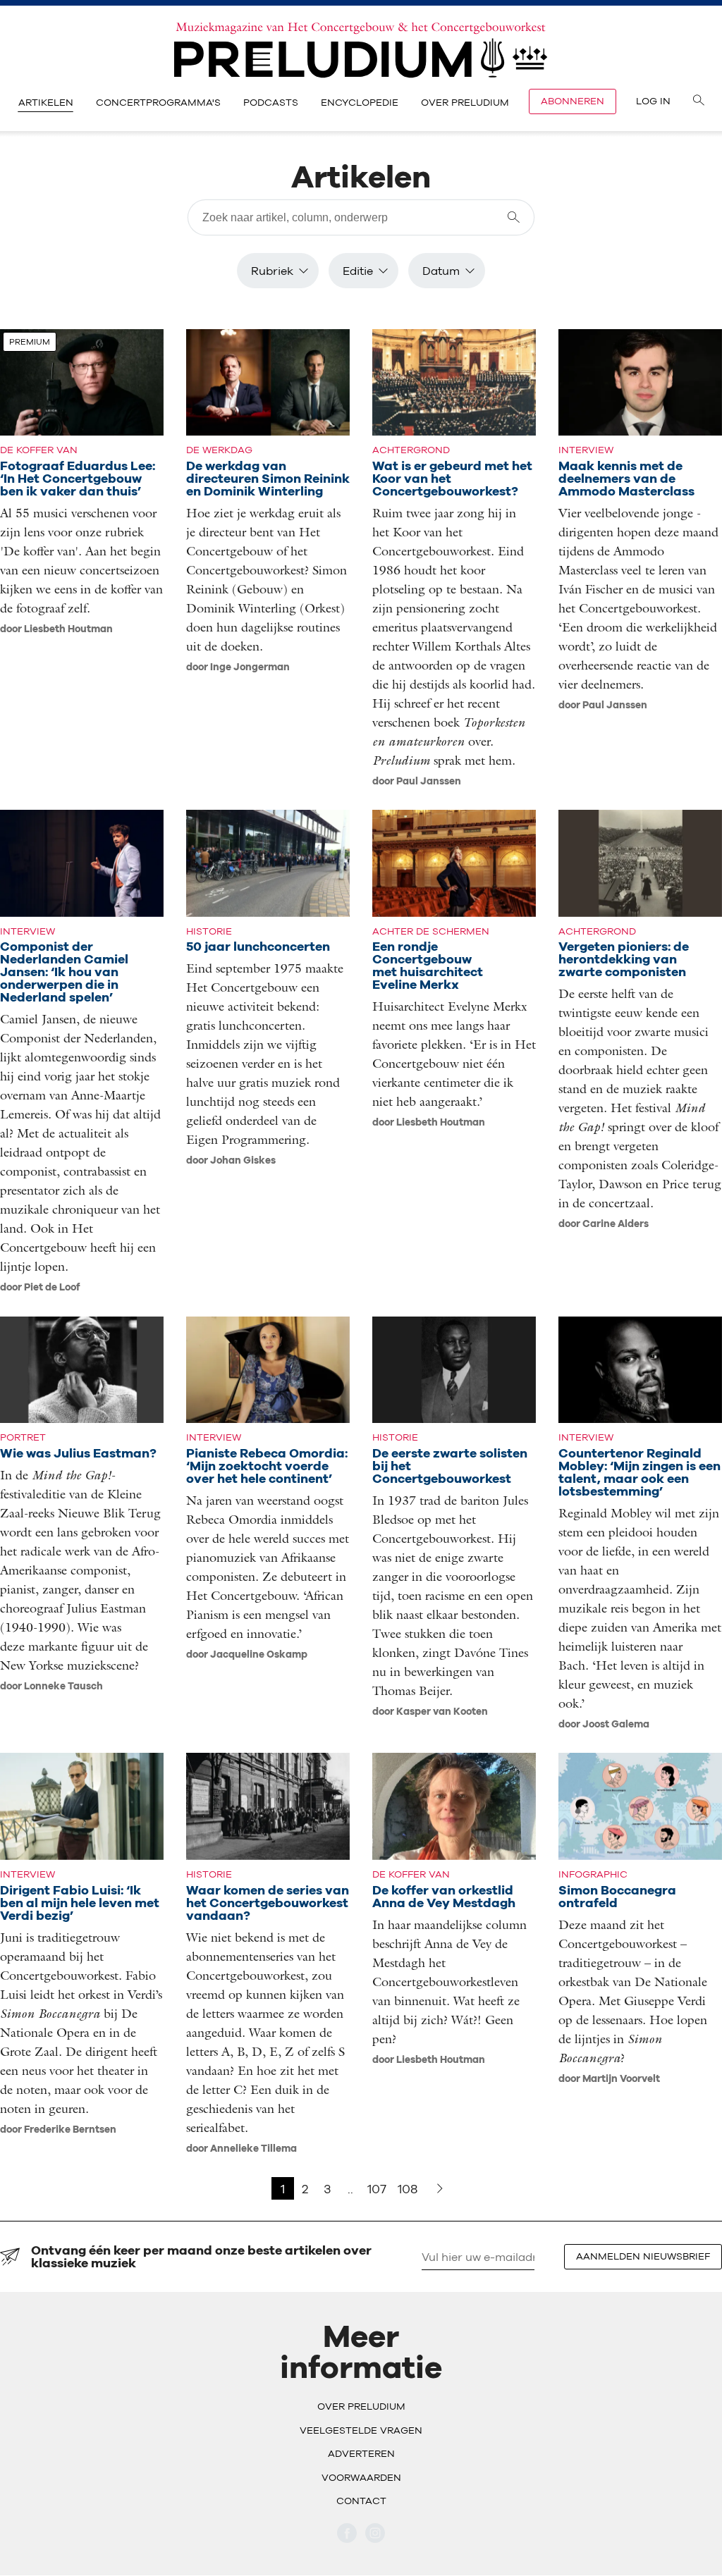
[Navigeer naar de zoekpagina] (699, 101)
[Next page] (440, 2188)
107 (377, 2189)
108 (408, 2189)
